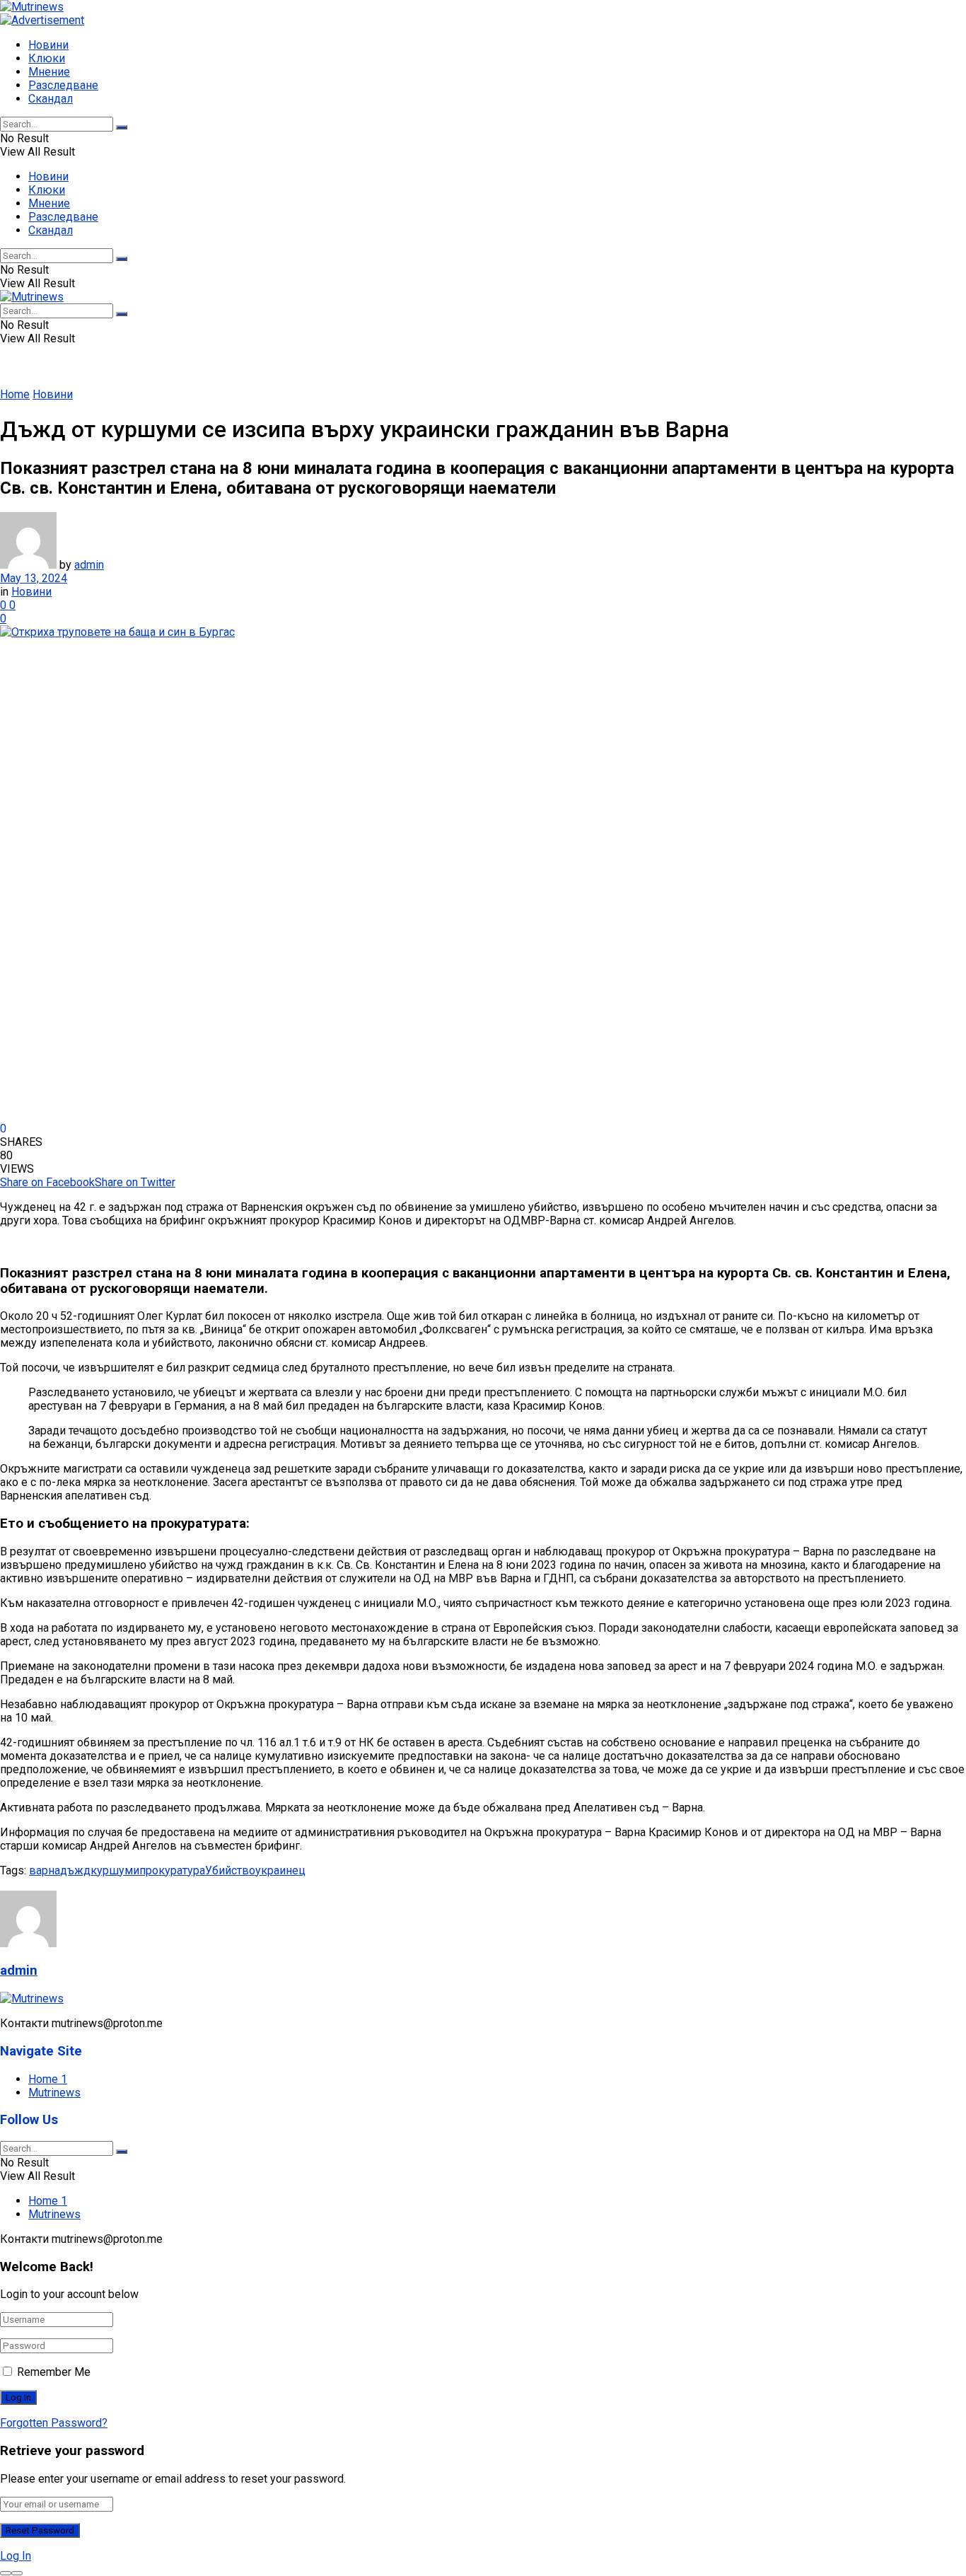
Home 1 (48, 2079)
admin (89, 565)
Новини (48, 45)
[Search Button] (122, 127)
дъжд (75, 1870)
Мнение (49, 72)
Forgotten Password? (54, 2423)
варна (45, 1870)
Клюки (47, 58)
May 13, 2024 (34, 578)
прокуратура (172, 1870)
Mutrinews (54, 2093)
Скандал (51, 99)
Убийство (230, 1870)
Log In (16, 2556)
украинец (280, 1870)
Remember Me (54, 2372)
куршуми (115, 1870)
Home (15, 394)
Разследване (63, 85)
